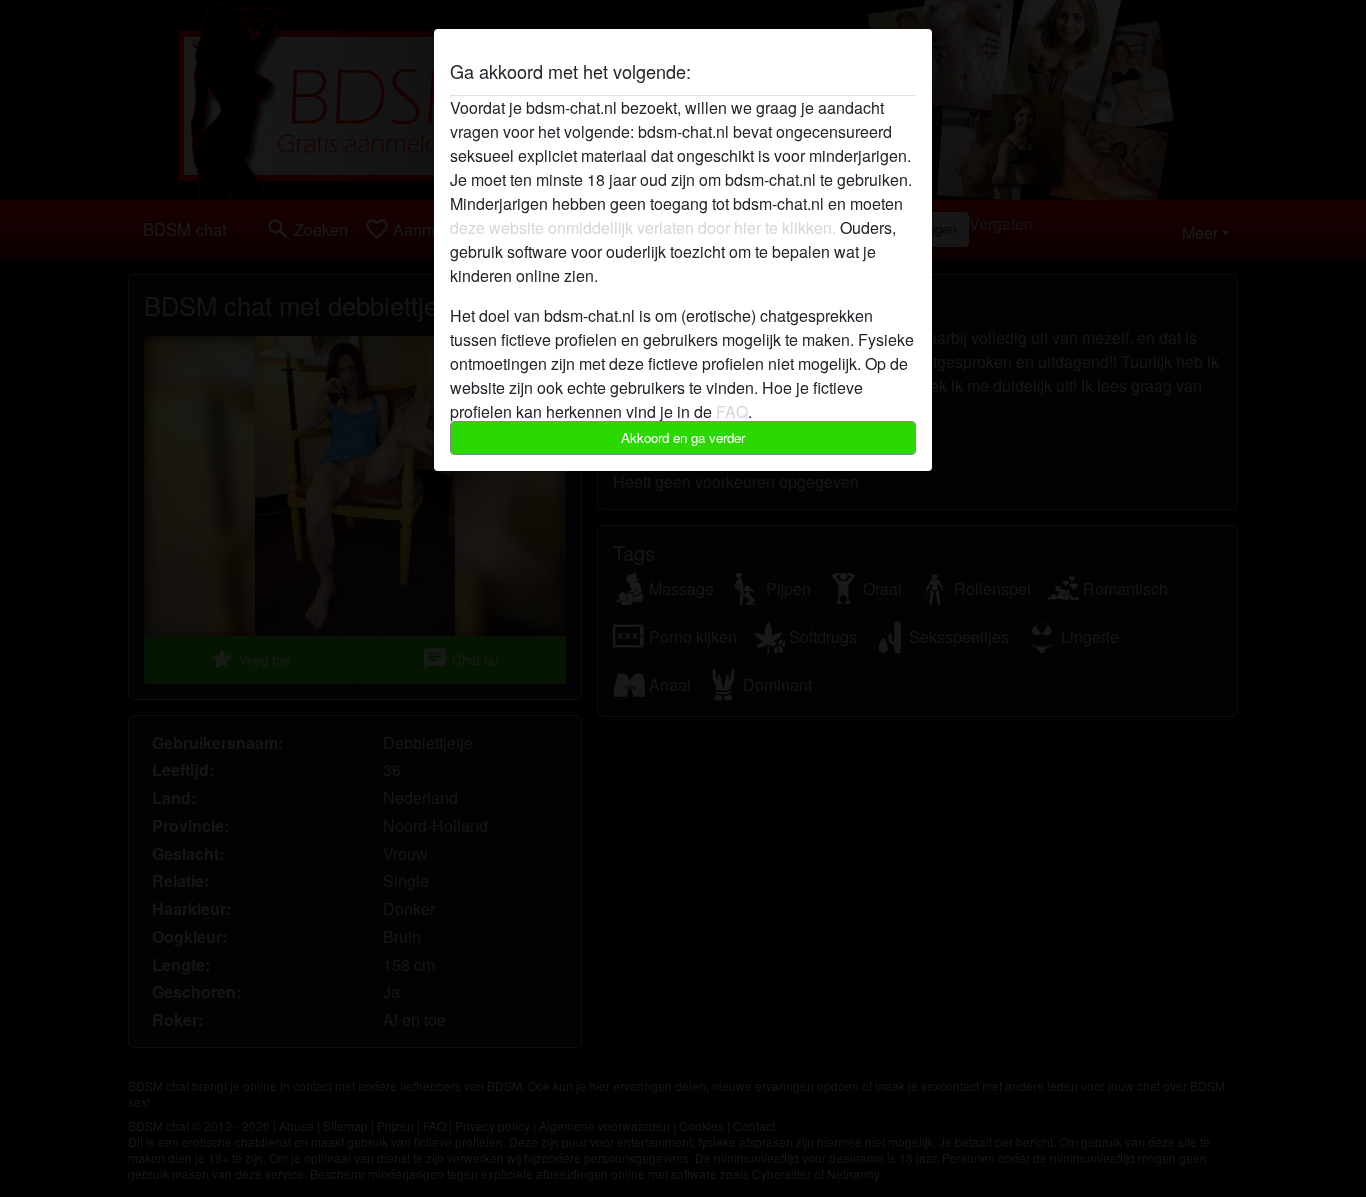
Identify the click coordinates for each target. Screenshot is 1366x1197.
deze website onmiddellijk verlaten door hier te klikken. (643, 227)
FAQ (732, 411)
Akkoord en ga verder (683, 437)
